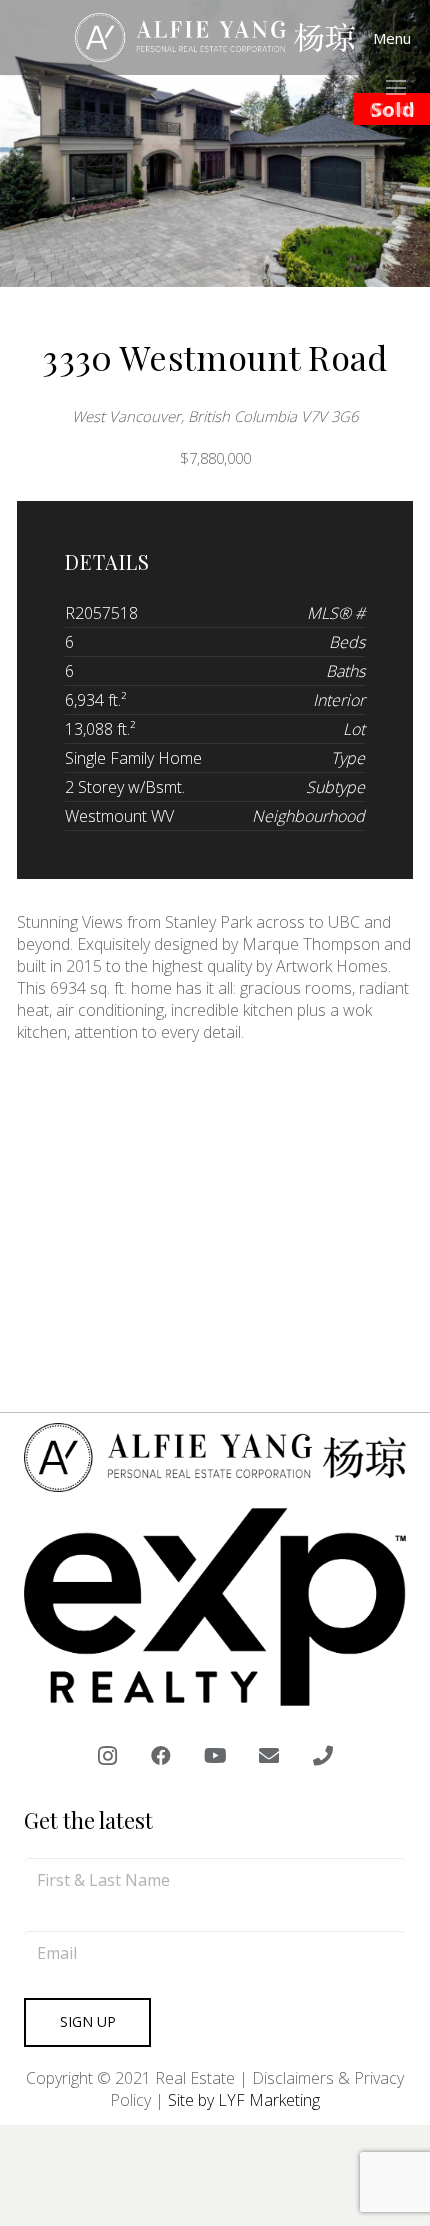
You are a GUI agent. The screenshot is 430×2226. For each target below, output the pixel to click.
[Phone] (323, 1756)
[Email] (269, 1756)
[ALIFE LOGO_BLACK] (215, 38)
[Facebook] (161, 1756)
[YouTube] (215, 1756)
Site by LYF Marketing (244, 2100)
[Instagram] (107, 1756)
